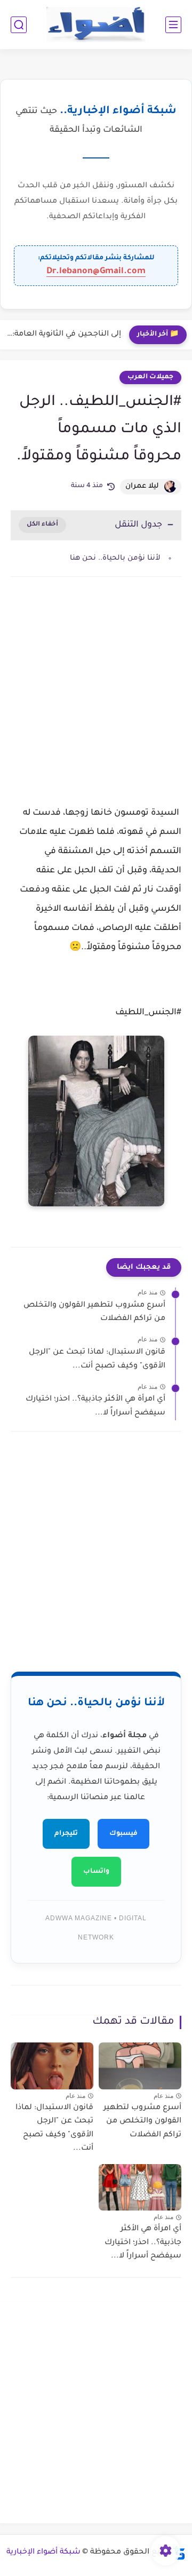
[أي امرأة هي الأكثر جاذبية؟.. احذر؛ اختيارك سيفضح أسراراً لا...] (140, 2187)
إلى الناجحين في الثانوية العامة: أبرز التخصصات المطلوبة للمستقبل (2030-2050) (63, 335)
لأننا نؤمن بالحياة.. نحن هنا (115, 558)
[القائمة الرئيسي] (173, 25)
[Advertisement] (96, 701)
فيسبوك (123, 1834)
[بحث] (19, 25)
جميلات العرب (150, 377)
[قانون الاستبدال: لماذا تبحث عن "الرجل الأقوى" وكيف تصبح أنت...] (52, 2066)
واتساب (96, 1872)
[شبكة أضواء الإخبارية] (96, 25)
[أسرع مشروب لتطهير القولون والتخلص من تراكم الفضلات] (140, 2066)
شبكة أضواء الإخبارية (43, 2553)
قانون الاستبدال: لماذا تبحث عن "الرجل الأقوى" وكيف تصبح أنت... (97, 1359)
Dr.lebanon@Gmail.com (96, 272)
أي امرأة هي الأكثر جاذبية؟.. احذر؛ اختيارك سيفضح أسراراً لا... (95, 1406)
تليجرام (66, 1834)
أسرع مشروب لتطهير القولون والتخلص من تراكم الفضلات (94, 1313)
